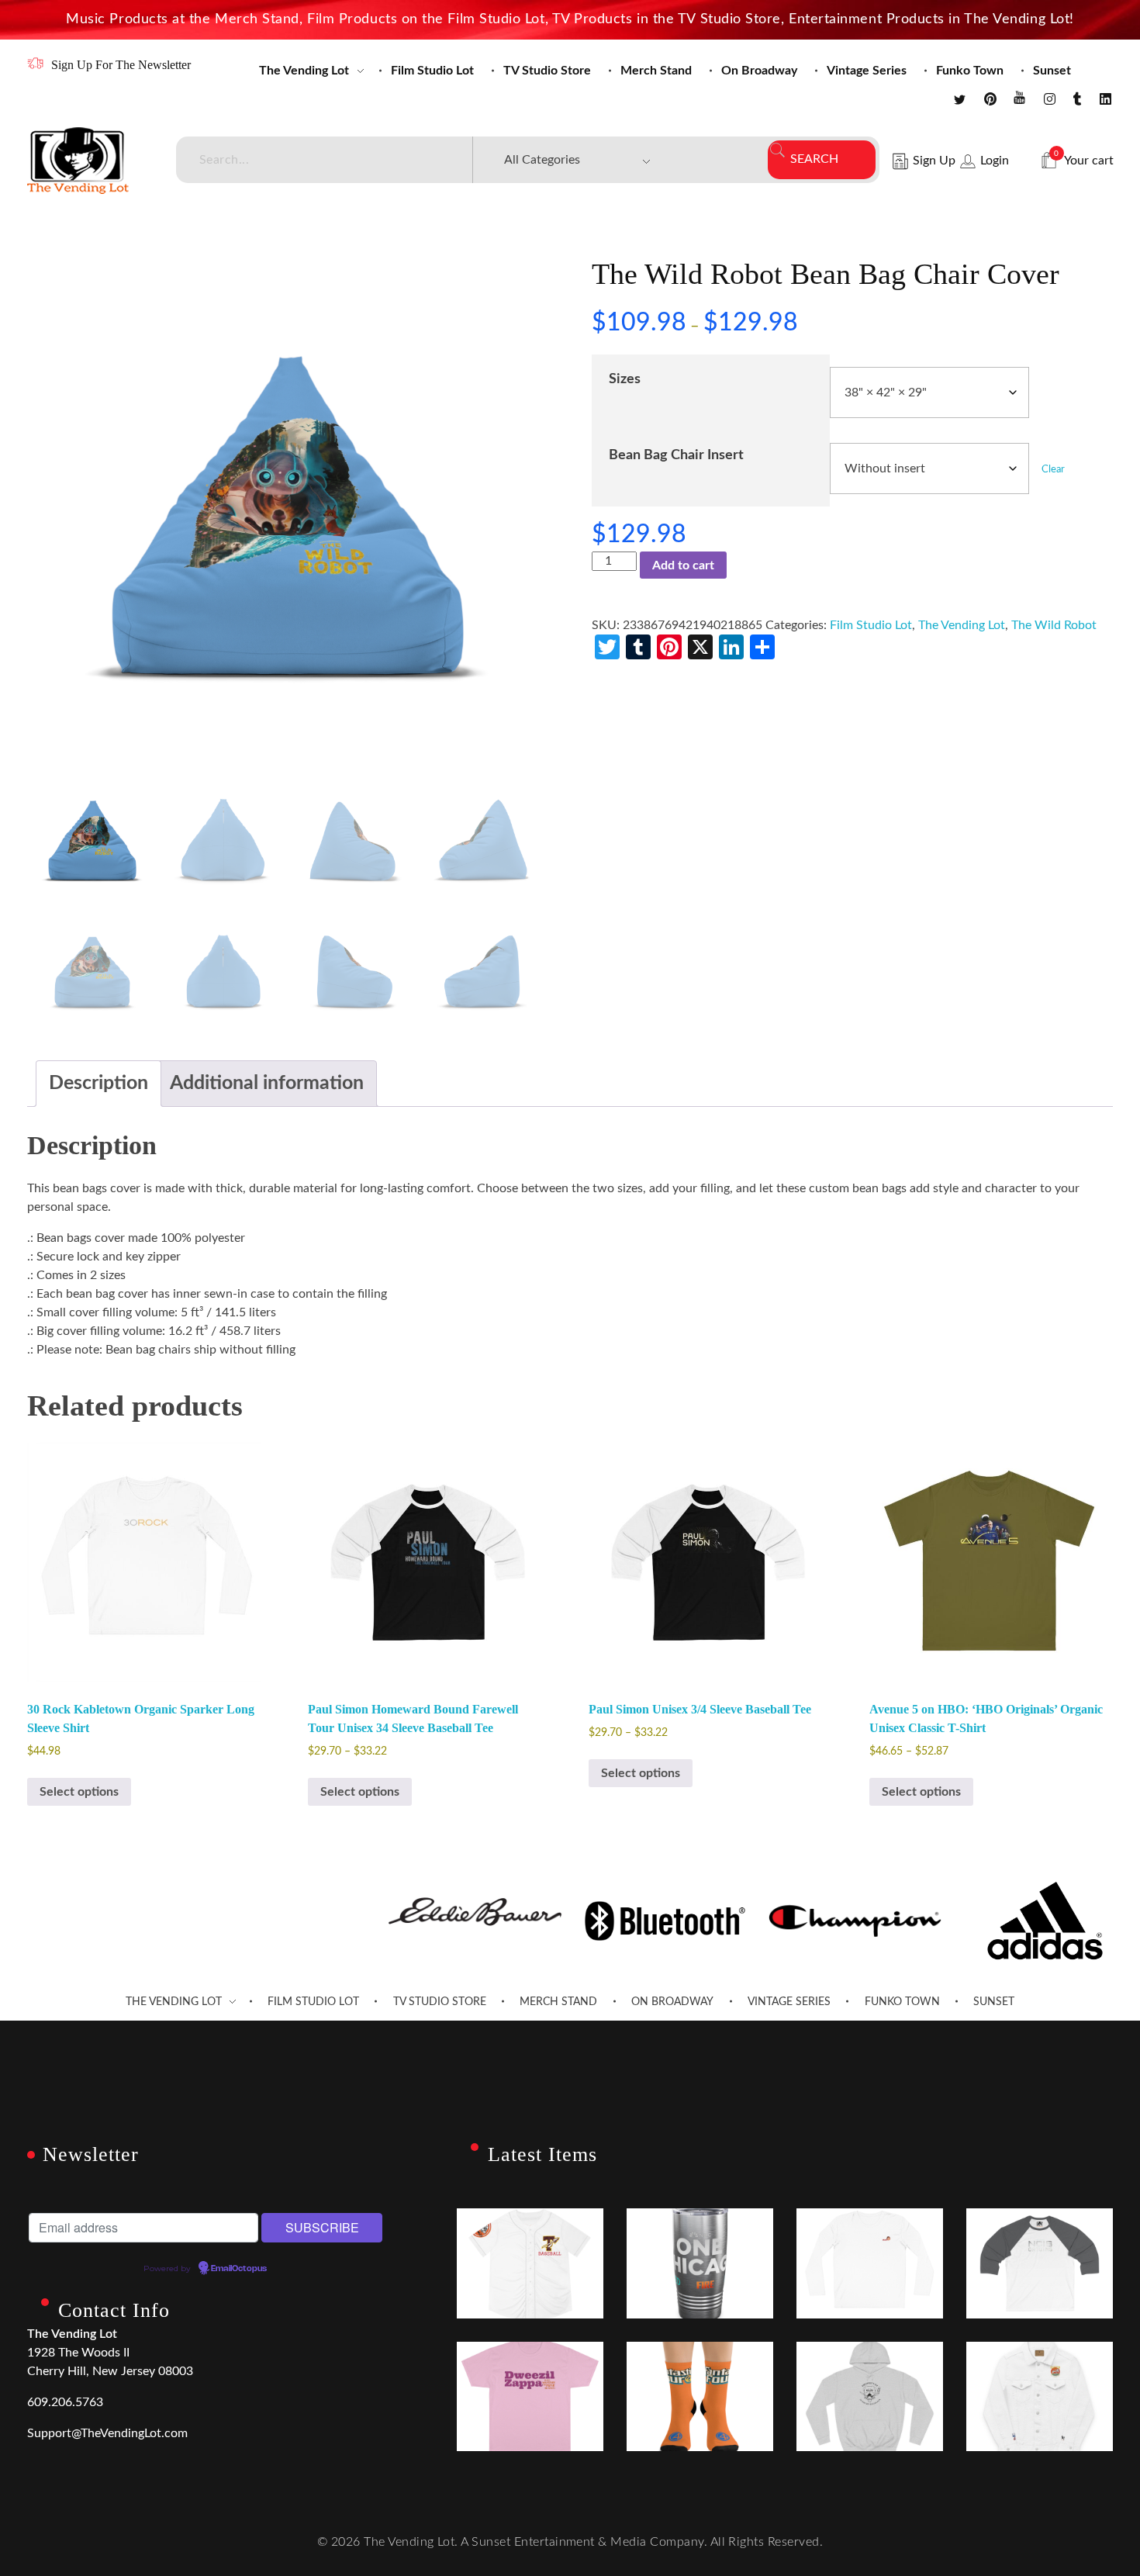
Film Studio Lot (871, 625)
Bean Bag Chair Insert (676, 455)
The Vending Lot (962, 625)
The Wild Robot (1054, 625)
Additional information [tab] (267, 1083)
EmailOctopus (239, 2269)
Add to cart (683, 565)
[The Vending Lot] (78, 161)
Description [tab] (98, 1083)
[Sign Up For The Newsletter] (35, 63)
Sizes (625, 379)
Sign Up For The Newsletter (121, 65)
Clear (1053, 469)
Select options (79, 1792)
